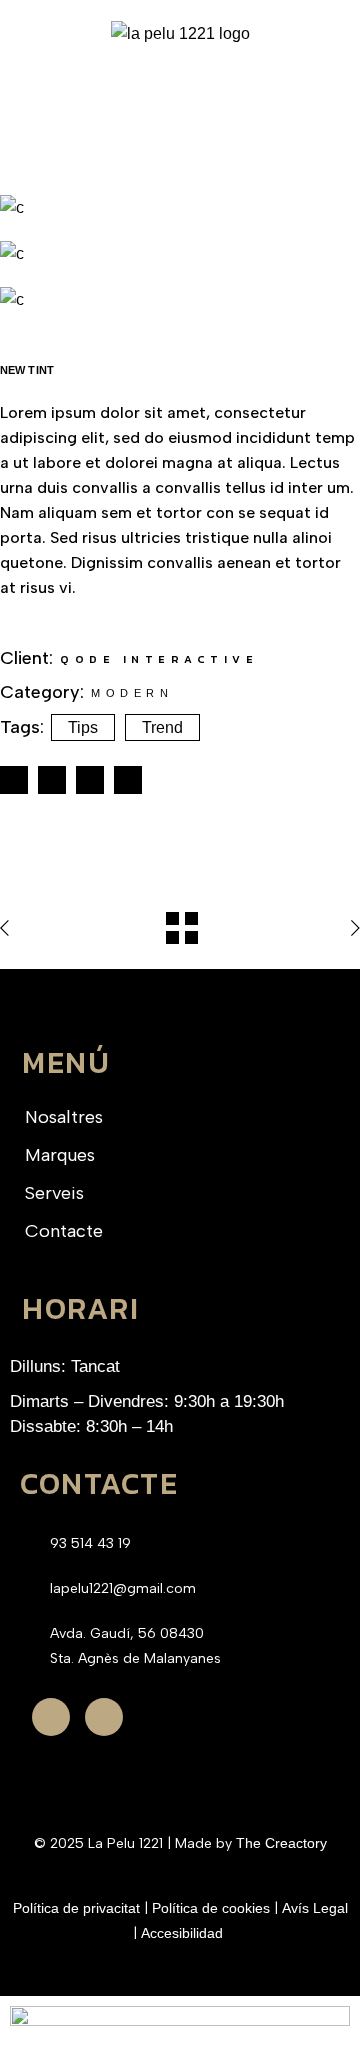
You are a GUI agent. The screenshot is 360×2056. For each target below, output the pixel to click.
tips (83, 727)
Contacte (64, 1231)
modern (132, 693)
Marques (60, 1155)
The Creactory (281, 1843)
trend (162, 727)
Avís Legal (315, 1908)
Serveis (54, 1193)
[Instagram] (104, 1717)
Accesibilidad (184, 1933)
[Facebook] (51, 1717)
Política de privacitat (76, 1908)
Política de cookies (211, 1908)
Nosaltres (64, 1117)
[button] (180, 84)
